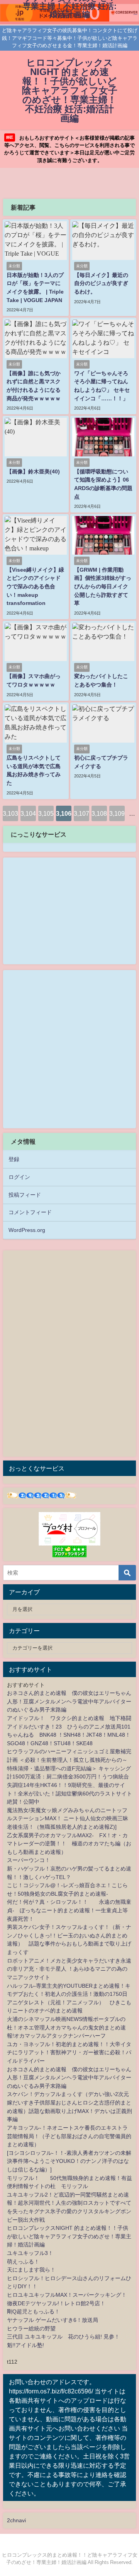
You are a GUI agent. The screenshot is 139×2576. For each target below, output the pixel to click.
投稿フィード (25, 1195)
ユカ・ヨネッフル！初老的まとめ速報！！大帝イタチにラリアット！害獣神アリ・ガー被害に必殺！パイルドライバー (69, 2052)
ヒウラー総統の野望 (31, 2328)
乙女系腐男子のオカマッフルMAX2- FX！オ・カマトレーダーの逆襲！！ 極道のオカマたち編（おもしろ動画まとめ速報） (69, 1844)
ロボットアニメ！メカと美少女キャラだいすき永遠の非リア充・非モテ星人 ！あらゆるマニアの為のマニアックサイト (69, 1969)
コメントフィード (30, 1212)
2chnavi (16, 2520)
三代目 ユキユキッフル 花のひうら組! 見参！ (63, 2337)
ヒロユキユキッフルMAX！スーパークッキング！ (67, 2295)
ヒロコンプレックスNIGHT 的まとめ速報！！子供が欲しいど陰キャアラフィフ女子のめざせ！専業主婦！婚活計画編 (69, 2236)
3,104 (28, 813)
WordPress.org (27, 1230)
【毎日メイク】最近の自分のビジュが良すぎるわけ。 (101, 283)
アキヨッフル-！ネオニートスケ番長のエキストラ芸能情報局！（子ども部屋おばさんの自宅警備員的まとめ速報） (69, 2136)
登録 (14, 1159)
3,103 (10, 813)
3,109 (117, 813)
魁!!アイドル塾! (25, 2345)
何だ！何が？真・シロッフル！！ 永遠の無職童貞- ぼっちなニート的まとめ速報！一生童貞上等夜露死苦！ (69, 1910)
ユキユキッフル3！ (30, 2253)
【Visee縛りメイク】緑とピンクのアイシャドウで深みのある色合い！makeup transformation (35, 586)
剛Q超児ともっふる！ (33, 2311)
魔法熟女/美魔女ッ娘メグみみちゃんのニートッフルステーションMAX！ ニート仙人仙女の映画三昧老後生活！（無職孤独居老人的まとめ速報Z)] (68, 1818)
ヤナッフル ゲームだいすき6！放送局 (53, 2320)
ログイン (19, 1177)
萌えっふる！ (23, 2262)
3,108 (99, 813)
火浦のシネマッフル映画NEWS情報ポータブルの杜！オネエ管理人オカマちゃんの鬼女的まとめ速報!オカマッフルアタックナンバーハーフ (66, 2027)
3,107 (81, 813)
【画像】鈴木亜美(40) (33, 471)
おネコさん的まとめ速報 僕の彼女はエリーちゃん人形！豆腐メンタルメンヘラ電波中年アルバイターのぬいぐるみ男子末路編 (69, 1701)
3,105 (46, 813)
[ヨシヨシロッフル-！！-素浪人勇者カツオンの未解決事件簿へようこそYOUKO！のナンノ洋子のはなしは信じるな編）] (69, 2161)
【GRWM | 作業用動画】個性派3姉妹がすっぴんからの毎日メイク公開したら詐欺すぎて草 (103, 586)
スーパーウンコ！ (29, 1860)
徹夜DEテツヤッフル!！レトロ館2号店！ (56, 2303)
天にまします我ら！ (31, 2270)
